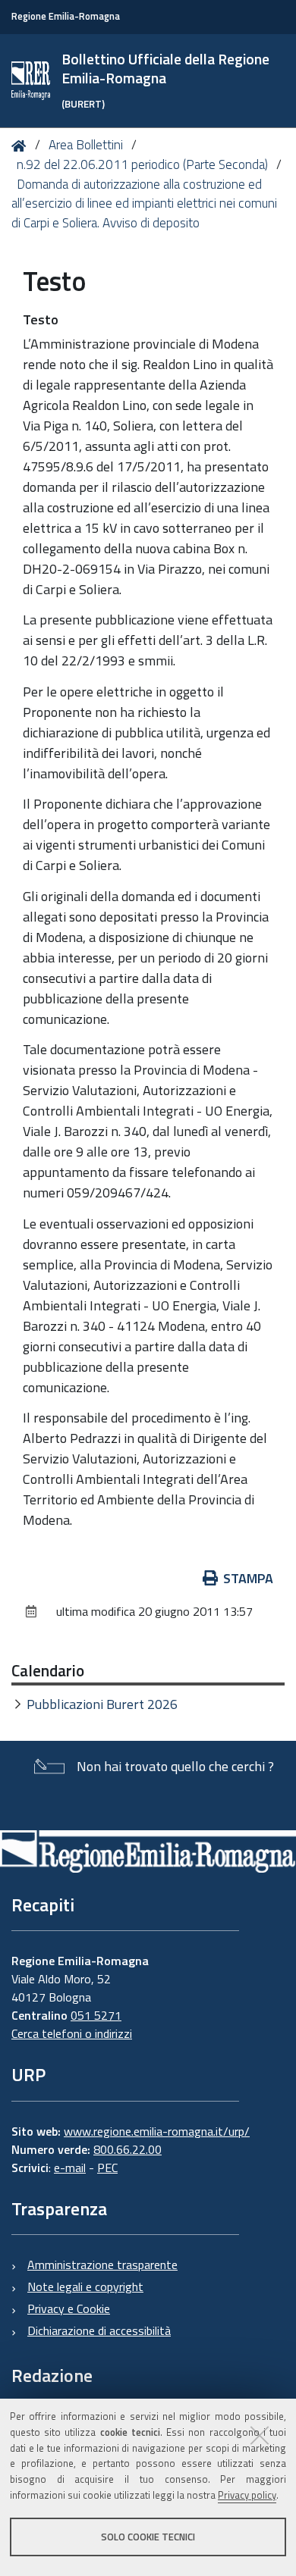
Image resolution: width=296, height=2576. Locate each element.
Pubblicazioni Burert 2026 (102, 1704)
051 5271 (96, 2015)
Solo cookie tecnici (148, 2537)
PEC (107, 2168)
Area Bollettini (86, 145)
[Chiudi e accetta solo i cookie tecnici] (260, 2435)
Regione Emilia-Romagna (66, 16)
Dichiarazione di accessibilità (99, 2330)
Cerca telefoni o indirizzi (72, 2033)
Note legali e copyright (85, 2286)
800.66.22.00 (128, 2149)
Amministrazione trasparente (102, 2265)
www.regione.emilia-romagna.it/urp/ (157, 2131)
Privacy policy (247, 2495)
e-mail (70, 2168)
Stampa (248, 1578)
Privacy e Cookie (69, 2308)
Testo (41, 319)
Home (22, 146)
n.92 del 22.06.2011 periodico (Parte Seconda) (142, 164)
